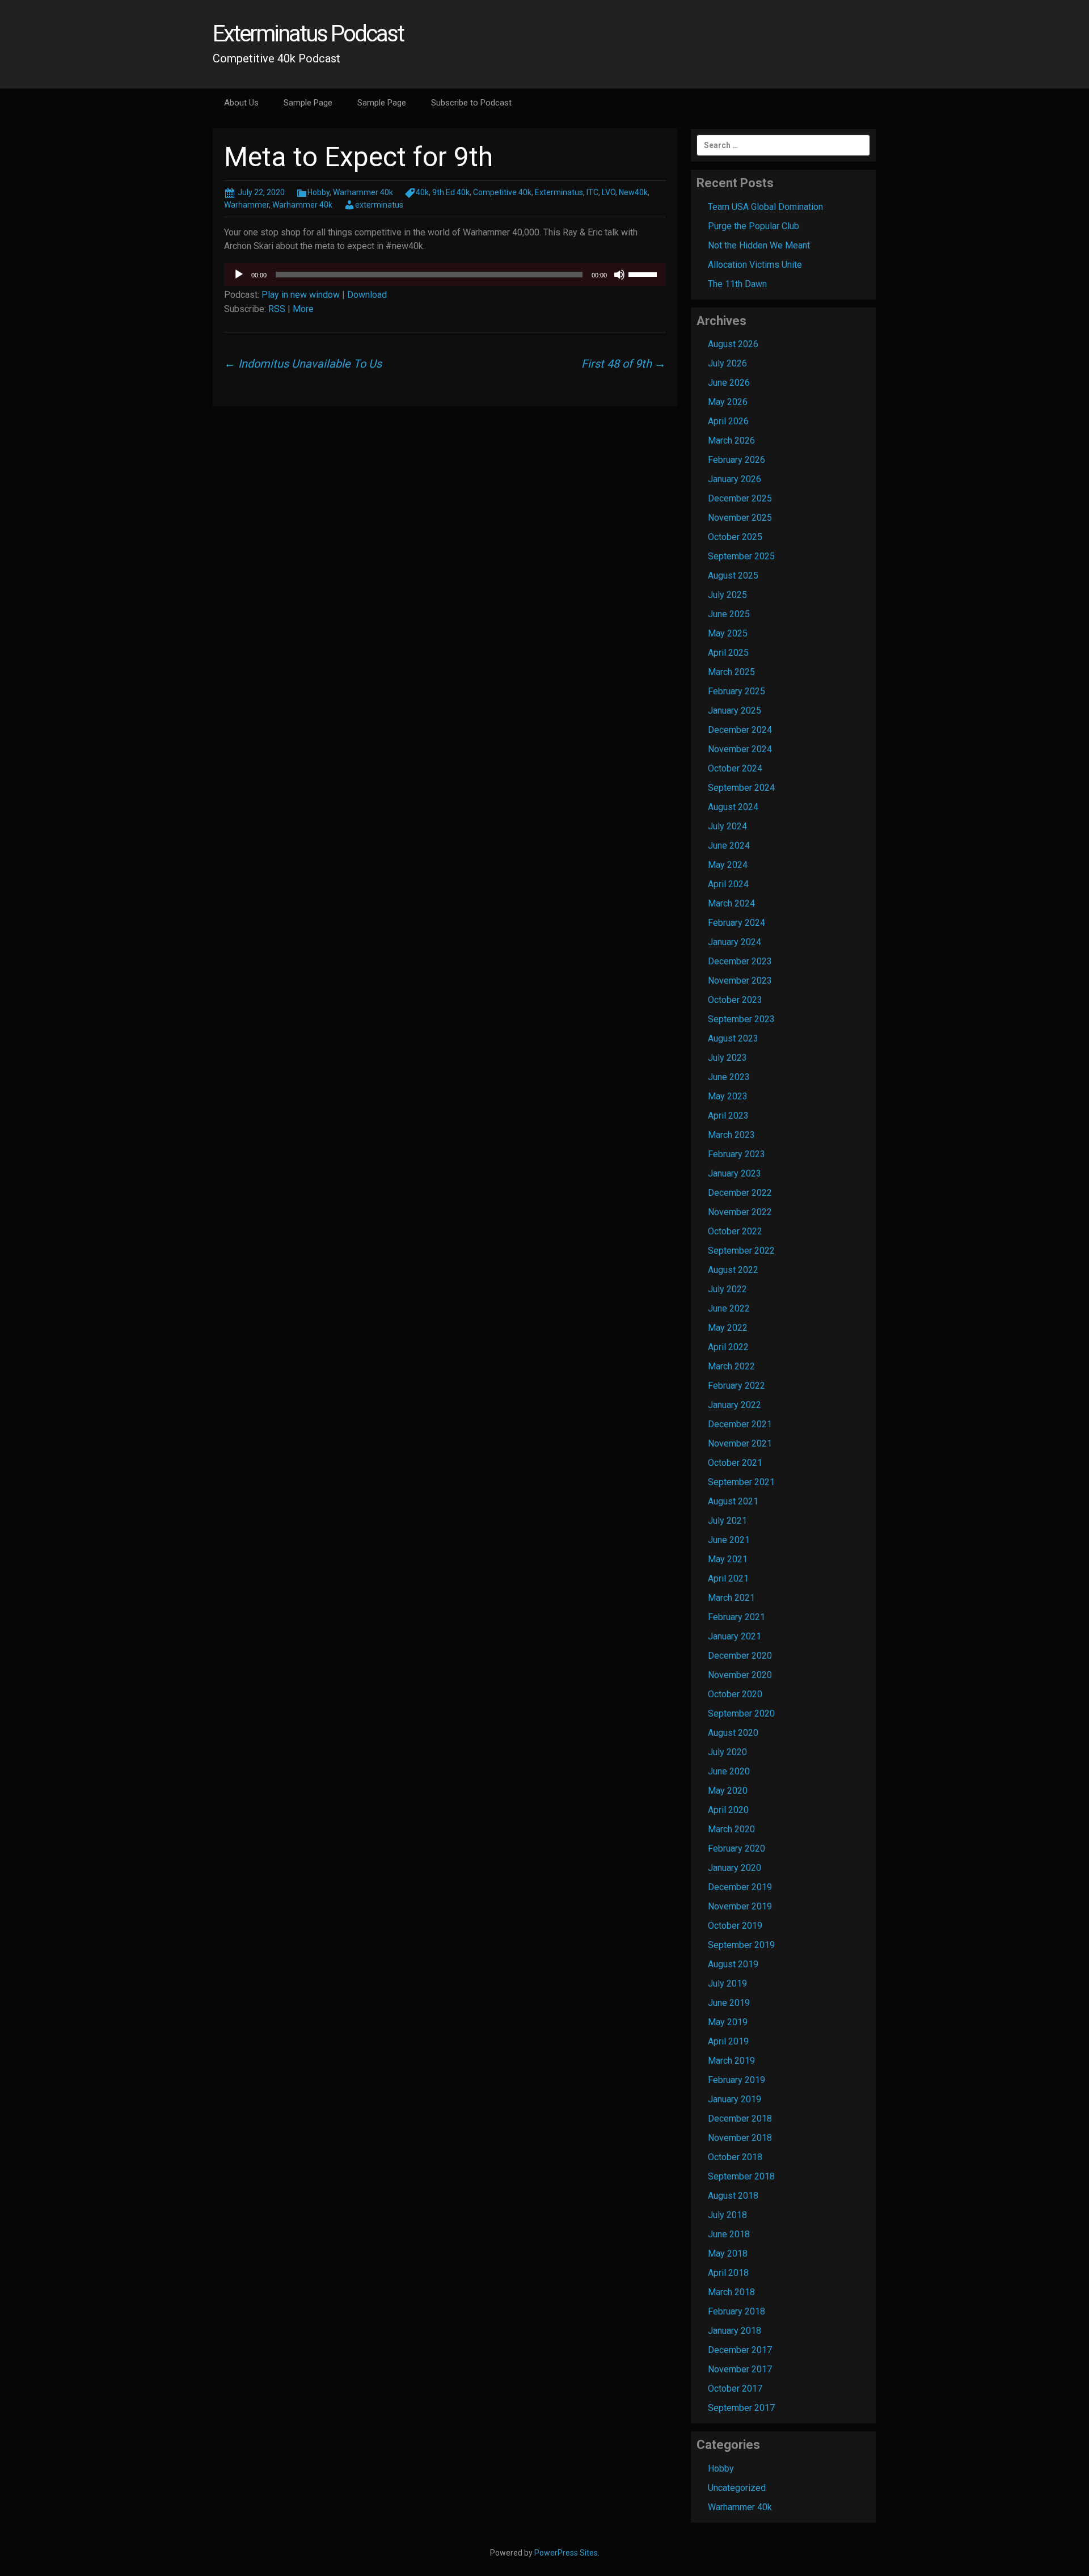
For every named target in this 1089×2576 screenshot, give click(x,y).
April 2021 (728, 1578)
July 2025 (727, 595)
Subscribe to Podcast (471, 103)
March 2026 (731, 440)
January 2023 (735, 1173)
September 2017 (741, 2408)
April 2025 (728, 653)
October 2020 (735, 1694)
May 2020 (728, 1791)
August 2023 (733, 1038)
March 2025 (731, 672)
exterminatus (379, 205)
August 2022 (733, 1270)
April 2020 (728, 1810)
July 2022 (727, 1289)
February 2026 (736, 460)
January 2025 (735, 711)
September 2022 (741, 1251)
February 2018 (736, 2311)
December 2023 (740, 961)
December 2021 (740, 1424)
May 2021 (728, 1559)
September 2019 (741, 1945)
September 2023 (741, 1019)
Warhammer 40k (363, 192)
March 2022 (731, 1366)
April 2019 (728, 2041)
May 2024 (728, 865)
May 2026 (728, 402)
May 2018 (728, 2254)
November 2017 (740, 2369)
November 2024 (740, 749)
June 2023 (729, 1077)
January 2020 (735, 1868)
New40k (633, 192)
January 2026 (735, 479)
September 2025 (741, 556)
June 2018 (729, 2234)
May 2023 (728, 1096)
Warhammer (246, 205)
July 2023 (727, 1058)
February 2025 (736, 691)
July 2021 (727, 1521)
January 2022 (735, 1405)
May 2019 (728, 2022)
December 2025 (740, 498)
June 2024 (729, 846)
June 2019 (729, 2003)
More (303, 309)
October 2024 (735, 768)
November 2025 (740, 518)
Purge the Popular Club (754, 226)
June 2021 (729, 1540)
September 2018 (741, 2176)
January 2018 (735, 2331)
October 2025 (735, 537)
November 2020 (740, 1675)
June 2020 (729, 1771)
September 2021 (741, 1482)
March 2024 (731, 903)
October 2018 (735, 2157)
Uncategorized (737, 2488)
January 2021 (735, 1636)
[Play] (239, 275)
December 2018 (740, 2118)
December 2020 (740, 1656)
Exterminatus (559, 192)
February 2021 (736, 1617)
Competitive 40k (502, 192)
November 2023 (740, 981)
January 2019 (735, 2099)
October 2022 (735, 1231)
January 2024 (735, 942)
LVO (609, 192)
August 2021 (733, 1501)
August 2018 (733, 2196)
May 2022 (728, 1328)
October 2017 (735, 2389)
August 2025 (733, 576)
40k (422, 192)
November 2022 (740, 1212)
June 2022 (729, 1308)
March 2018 (731, 2292)
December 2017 (740, 2350)
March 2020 (731, 1829)
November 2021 (740, 1443)
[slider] (644, 273)
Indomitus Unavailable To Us (303, 364)
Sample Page (308, 103)
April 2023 (728, 1116)
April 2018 (728, 2273)
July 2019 (727, 1983)
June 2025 (729, 614)
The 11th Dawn (737, 284)
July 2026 (727, 363)
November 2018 (740, 2138)
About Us (241, 103)
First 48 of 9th (624, 364)
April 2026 (728, 421)
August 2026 (733, 344)
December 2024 (740, 730)
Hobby (318, 192)
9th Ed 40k (451, 192)
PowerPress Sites (566, 2553)
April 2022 (728, 1347)
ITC (592, 192)
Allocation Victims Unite (755, 265)
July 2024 (727, 826)
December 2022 (740, 1193)
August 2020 (733, 1733)
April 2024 (728, 884)
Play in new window (301, 295)
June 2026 (729, 383)
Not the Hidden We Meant (759, 245)
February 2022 (736, 1386)
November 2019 (740, 1906)
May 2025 (728, 633)
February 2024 (736, 923)
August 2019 (733, 1964)
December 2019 (740, 1887)
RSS (277, 309)
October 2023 (735, 1000)
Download (367, 295)
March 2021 (731, 1598)
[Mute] (619, 275)
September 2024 (741, 788)
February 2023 (736, 1154)
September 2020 (741, 1713)
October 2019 (735, 1926)
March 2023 (731, 1135)
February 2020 (736, 1848)
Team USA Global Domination (765, 207)
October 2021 (735, 1463)
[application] (445, 275)
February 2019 (736, 2080)
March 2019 (731, 2061)
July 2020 (727, 1752)
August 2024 (733, 807)
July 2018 (727, 2215)
